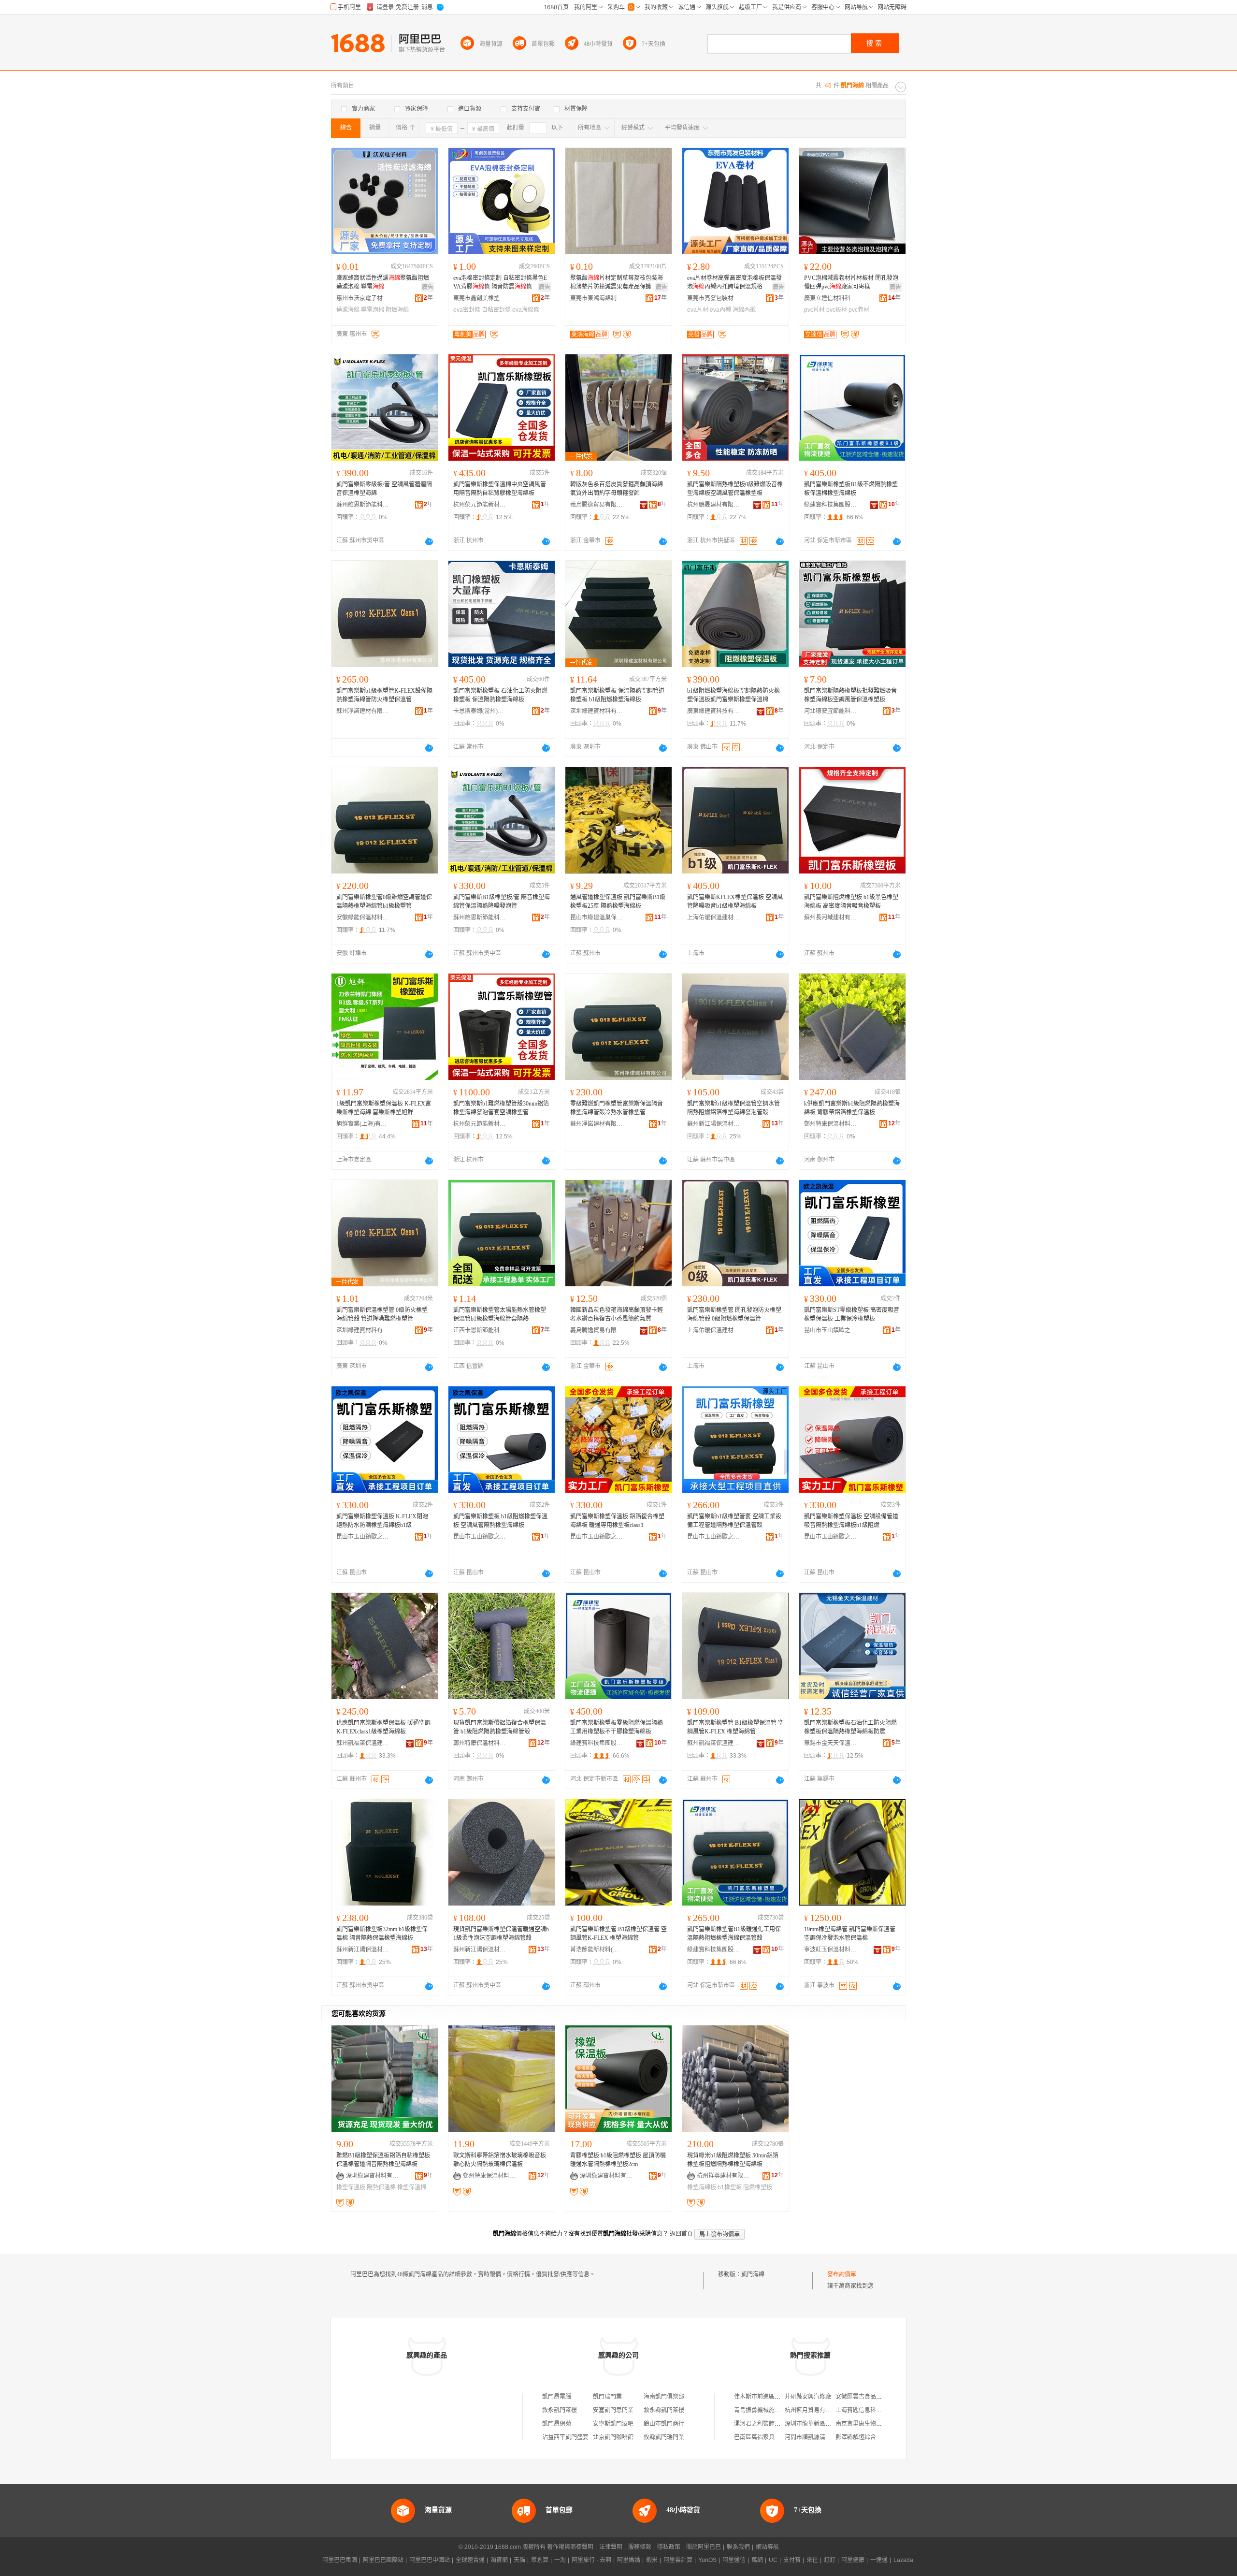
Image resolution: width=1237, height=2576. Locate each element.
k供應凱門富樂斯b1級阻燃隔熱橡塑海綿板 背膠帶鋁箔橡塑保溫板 (852, 1108)
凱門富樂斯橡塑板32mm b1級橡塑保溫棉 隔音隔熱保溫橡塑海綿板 (382, 1934)
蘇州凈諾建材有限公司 (363, 711)
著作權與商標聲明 (570, 2547)
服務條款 (640, 2547)
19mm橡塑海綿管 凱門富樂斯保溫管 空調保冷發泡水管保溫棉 (850, 1934)
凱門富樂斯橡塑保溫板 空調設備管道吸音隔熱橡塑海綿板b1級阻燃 (851, 1521)
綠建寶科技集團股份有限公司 (831, 505)
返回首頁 (681, 2234)
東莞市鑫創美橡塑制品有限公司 (480, 298)
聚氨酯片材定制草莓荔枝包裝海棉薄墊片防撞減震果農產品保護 (617, 282)
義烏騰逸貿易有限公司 (597, 505)
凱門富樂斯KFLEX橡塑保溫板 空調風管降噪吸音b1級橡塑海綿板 (735, 902)
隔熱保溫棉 (381, 2187)
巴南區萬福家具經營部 (763, 2437)
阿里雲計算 (678, 2560)
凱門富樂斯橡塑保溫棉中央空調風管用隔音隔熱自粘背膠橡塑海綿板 (500, 489)
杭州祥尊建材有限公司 (723, 2176)
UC (773, 2560)
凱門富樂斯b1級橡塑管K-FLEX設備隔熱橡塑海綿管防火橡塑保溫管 (384, 695)
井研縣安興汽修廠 (808, 2397)
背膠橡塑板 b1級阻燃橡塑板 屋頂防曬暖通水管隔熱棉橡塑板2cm (618, 2160)
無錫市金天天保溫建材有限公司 (831, 1743)
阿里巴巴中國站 (430, 2560)
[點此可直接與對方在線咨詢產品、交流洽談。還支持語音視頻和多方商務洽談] (429, 541)
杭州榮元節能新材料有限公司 (480, 505)
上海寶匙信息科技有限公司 (870, 2410)
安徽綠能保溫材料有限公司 (363, 917)
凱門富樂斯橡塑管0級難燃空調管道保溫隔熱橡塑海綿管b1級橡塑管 (384, 902)
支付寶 (792, 2560)
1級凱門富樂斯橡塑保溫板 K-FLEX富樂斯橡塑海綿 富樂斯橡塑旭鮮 (384, 1108)
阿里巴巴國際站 (383, 2560)
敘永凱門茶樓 (560, 2410)
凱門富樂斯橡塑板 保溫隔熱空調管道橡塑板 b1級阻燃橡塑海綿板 (617, 695)
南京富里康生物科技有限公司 (873, 2424)
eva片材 (698, 310)
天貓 (519, 2560)
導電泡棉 (373, 310)
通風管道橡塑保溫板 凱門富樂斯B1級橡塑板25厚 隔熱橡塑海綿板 (618, 902)
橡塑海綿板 (702, 2187)
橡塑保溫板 (351, 2187)
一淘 (560, 2560)
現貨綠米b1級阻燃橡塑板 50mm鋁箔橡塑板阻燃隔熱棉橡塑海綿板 (733, 2160)
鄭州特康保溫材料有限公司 (831, 1124)
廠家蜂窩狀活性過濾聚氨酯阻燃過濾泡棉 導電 (383, 282)
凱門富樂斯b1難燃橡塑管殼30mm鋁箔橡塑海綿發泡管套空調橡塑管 (501, 1108)
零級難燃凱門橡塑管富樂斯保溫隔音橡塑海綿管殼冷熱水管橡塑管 (617, 1108)
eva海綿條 (526, 310)
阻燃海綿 (397, 310)
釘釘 (830, 2560)
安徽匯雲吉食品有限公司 (867, 2397)
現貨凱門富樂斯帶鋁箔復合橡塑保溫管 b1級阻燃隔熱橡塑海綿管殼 (500, 1727)
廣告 (428, 287)
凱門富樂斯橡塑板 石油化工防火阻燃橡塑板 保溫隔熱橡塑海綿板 (500, 695)
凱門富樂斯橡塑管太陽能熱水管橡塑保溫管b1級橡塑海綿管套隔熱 (500, 1314)
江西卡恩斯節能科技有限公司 (480, 1330)
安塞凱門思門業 (613, 2410)
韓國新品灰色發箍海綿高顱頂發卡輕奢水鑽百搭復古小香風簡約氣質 (617, 1314)
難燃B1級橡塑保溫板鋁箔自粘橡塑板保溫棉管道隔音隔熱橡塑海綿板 (383, 2160)
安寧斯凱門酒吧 (613, 2424)
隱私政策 (669, 2547)
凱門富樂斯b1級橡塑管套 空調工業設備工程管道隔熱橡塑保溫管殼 (734, 1521)
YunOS (707, 2560)
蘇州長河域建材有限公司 (831, 917)
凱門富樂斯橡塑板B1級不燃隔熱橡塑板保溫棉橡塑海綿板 (851, 489)
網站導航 (767, 2547)
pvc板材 (837, 310)
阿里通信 (734, 2560)
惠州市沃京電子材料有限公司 (363, 298)
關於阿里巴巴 (704, 2547)
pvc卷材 (859, 310)
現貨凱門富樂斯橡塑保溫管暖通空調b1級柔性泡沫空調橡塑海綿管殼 (501, 1934)
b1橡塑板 (730, 2187)
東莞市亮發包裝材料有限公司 (714, 298)
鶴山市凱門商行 (664, 2424)
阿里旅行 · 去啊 (591, 2560)
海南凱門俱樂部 (664, 2397)
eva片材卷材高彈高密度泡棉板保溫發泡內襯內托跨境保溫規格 (734, 282)
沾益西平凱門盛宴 (565, 2437)
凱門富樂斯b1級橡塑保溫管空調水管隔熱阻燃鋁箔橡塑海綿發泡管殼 (734, 1108)
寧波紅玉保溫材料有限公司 (831, 1950)
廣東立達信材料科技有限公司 (831, 298)
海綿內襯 (744, 310)
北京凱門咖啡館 (613, 2437)
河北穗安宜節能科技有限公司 (831, 711)
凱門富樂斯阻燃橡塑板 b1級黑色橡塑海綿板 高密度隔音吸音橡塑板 (851, 902)
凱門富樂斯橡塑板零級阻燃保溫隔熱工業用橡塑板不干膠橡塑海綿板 (617, 1727)
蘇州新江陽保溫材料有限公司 (714, 1124)
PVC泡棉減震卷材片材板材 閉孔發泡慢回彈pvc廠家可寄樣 (851, 282)
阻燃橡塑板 (758, 2187)
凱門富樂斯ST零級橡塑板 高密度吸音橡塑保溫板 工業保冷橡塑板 (852, 1314)
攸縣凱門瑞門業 (664, 2437)
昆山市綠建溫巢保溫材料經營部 (597, 917)
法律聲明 (611, 2547)
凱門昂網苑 (557, 2424)
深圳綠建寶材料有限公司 (597, 711)
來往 (812, 2560)
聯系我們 (738, 2547)
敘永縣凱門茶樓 (664, 2410)
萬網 (757, 2560)
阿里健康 (853, 2560)
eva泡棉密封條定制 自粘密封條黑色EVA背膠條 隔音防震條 (500, 282)
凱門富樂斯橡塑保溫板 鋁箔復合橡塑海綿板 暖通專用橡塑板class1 (617, 1521)
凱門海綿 (753, 2274)
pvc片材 (814, 310)
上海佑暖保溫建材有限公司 (714, 917)
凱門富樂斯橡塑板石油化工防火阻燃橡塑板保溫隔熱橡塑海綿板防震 (850, 1727)
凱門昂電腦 (557, 2397)
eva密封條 (467, 310)
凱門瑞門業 (607, 2397)
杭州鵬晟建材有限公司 (714, 505)
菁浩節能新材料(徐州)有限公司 (597, 1950)
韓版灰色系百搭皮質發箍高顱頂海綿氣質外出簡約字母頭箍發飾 (617, 489)
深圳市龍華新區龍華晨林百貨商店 (828, 2424)
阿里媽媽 (629, 2560)
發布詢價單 (842, 2274)
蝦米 (652, 2560)
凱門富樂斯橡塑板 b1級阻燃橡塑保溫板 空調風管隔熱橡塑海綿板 (500, 1521)
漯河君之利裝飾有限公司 (766, 2424)
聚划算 (540, 2560)
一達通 (879, 2560)
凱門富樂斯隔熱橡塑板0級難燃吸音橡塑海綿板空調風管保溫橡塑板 (735, 489)
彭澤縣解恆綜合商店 (862, 2437)
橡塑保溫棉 (412, 2187)
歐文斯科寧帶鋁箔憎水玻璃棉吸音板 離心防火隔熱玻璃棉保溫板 (500, 2160)
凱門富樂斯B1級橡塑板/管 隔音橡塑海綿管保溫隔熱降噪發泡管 (502, 902)
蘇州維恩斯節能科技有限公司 (363, 505)
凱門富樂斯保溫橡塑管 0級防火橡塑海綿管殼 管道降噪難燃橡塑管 (382, 1314)
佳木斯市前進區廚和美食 (766, 2397)
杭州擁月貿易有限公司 (814, 2410)
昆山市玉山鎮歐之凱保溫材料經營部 (831, 1330)
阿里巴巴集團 (340, 2560)
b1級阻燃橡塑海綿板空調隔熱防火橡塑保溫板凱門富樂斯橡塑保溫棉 (734, 695)
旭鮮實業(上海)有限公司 (363, 1124)
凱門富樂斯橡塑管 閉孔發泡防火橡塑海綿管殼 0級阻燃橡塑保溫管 (734, 1314)
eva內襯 (720, 310)
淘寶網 (499, 2560)
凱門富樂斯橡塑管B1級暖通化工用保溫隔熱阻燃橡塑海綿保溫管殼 (734, 1934)
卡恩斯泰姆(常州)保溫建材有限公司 (480, 711)
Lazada (903, 2560)
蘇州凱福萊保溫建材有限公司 (363, 1743)
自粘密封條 (496, 310)
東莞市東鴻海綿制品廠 (597, 298)
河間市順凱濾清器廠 (811, 2437)
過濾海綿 (348, 310)
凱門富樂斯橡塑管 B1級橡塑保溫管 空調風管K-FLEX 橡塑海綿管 (735, 1727)
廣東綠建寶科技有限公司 (714, 711)
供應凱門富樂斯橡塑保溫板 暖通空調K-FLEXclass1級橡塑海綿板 (383, 1727)
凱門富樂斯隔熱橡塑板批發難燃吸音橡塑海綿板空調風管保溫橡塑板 (850, 695)
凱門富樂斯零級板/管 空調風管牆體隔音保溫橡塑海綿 (384, 489)
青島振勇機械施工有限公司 (769, 2410)
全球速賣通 (470, 2560)
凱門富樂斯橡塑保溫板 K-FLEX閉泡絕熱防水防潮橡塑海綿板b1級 (382, 1521)
